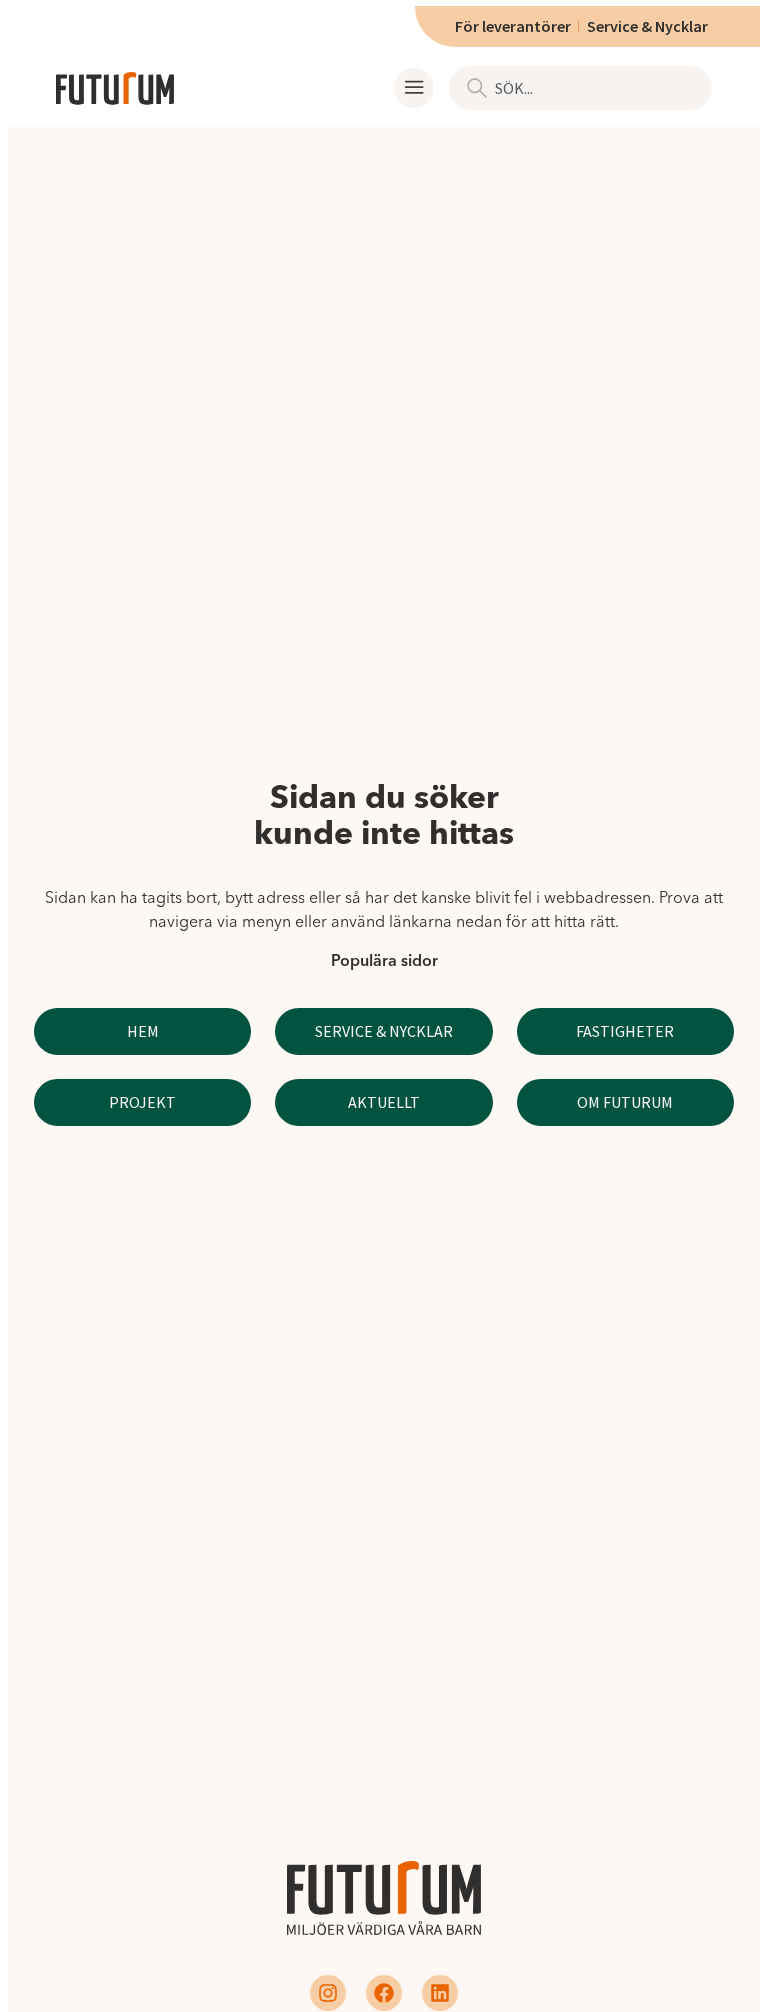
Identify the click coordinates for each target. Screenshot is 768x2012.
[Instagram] (328, 1993)
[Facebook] (384, 1993)
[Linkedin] (440, 1993)
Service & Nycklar (647, 26)
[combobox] (580, 88)
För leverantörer (513, 26)
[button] (414, 88)
